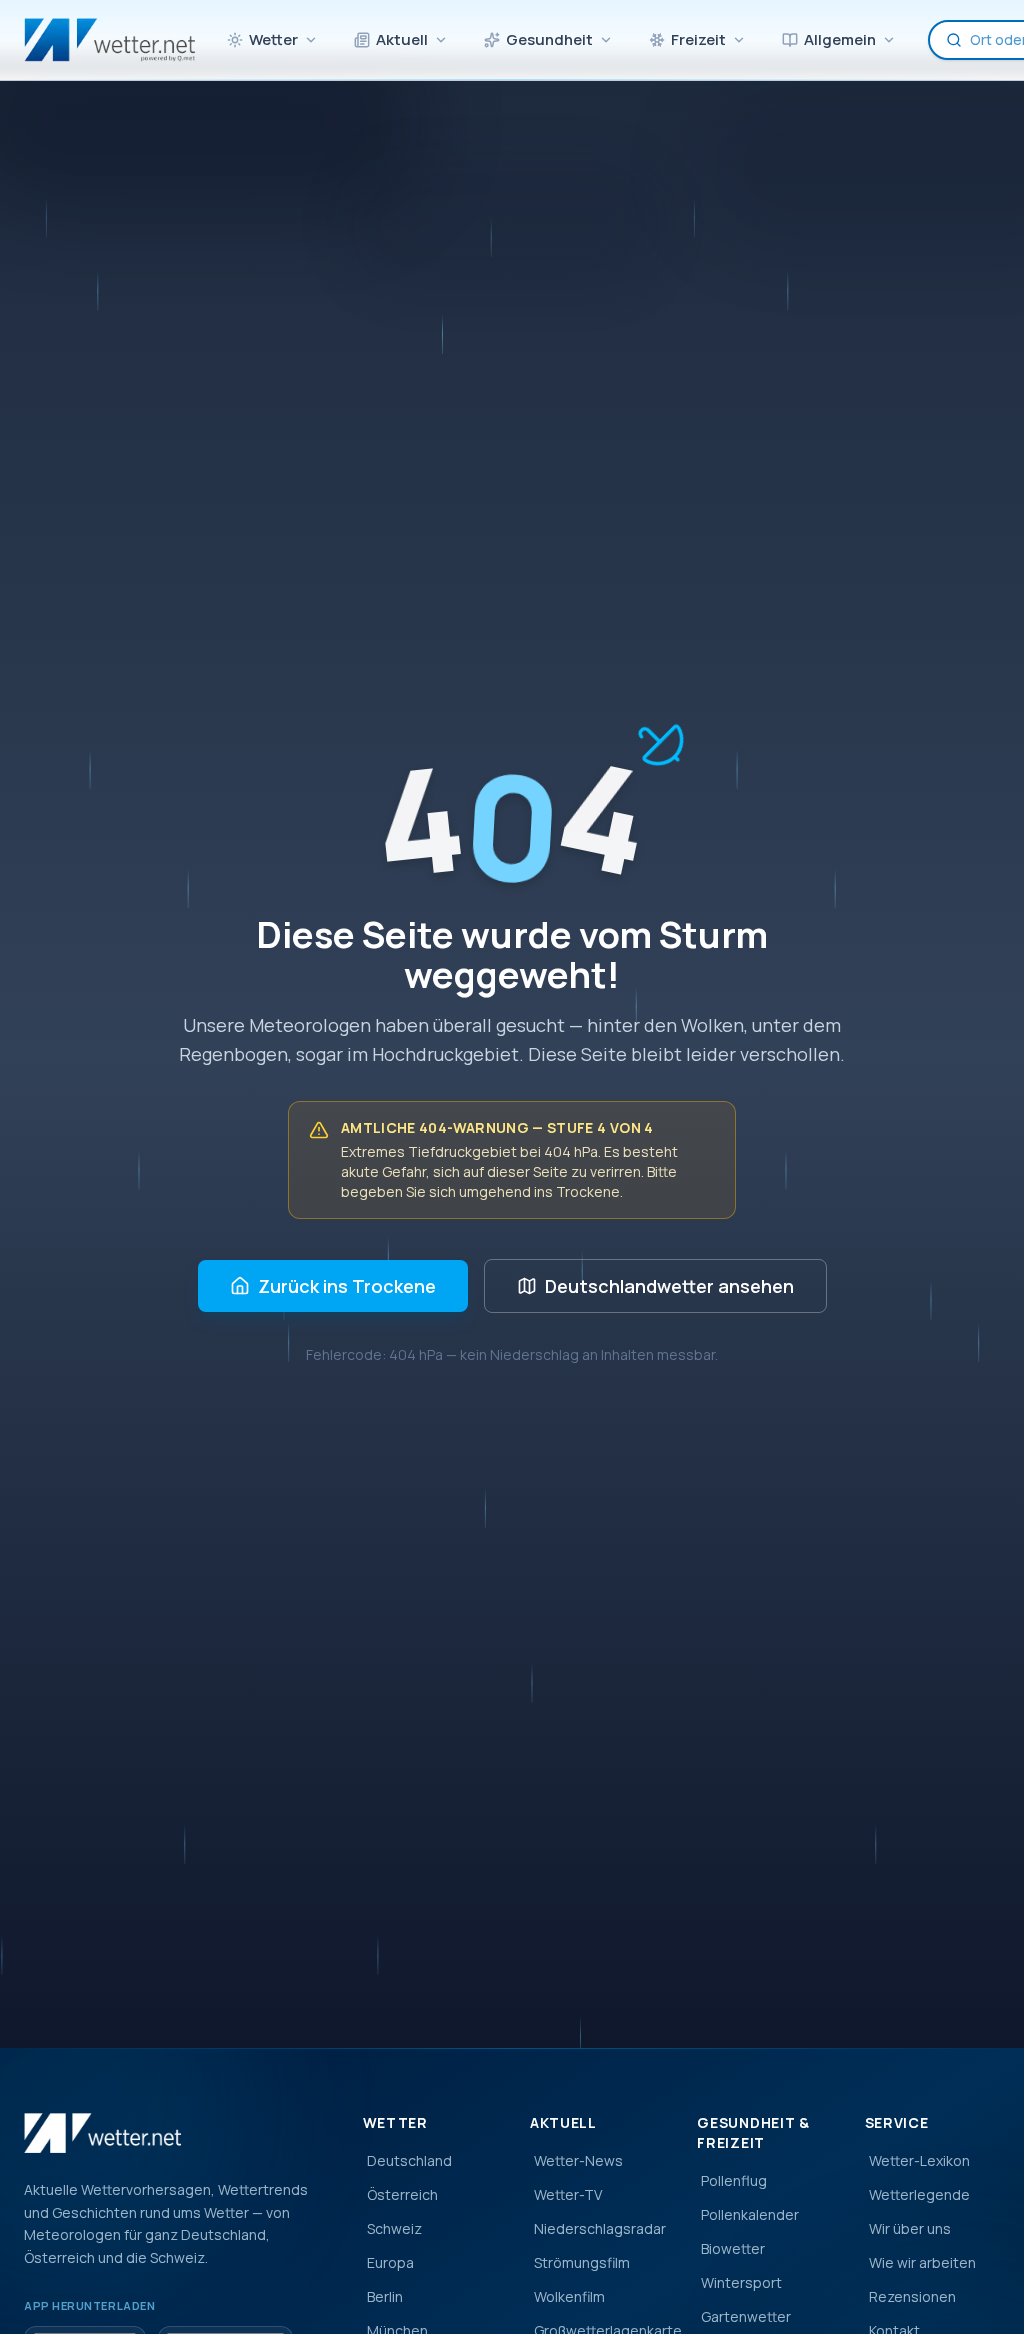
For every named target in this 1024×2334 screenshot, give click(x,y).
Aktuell (402, 39)
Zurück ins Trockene (347, 1286)
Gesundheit (549, 39)
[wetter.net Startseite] (109, 40)
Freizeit (698, 39)
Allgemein (840, 39)
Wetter (273, 39)
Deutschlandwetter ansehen (669, 1286)
